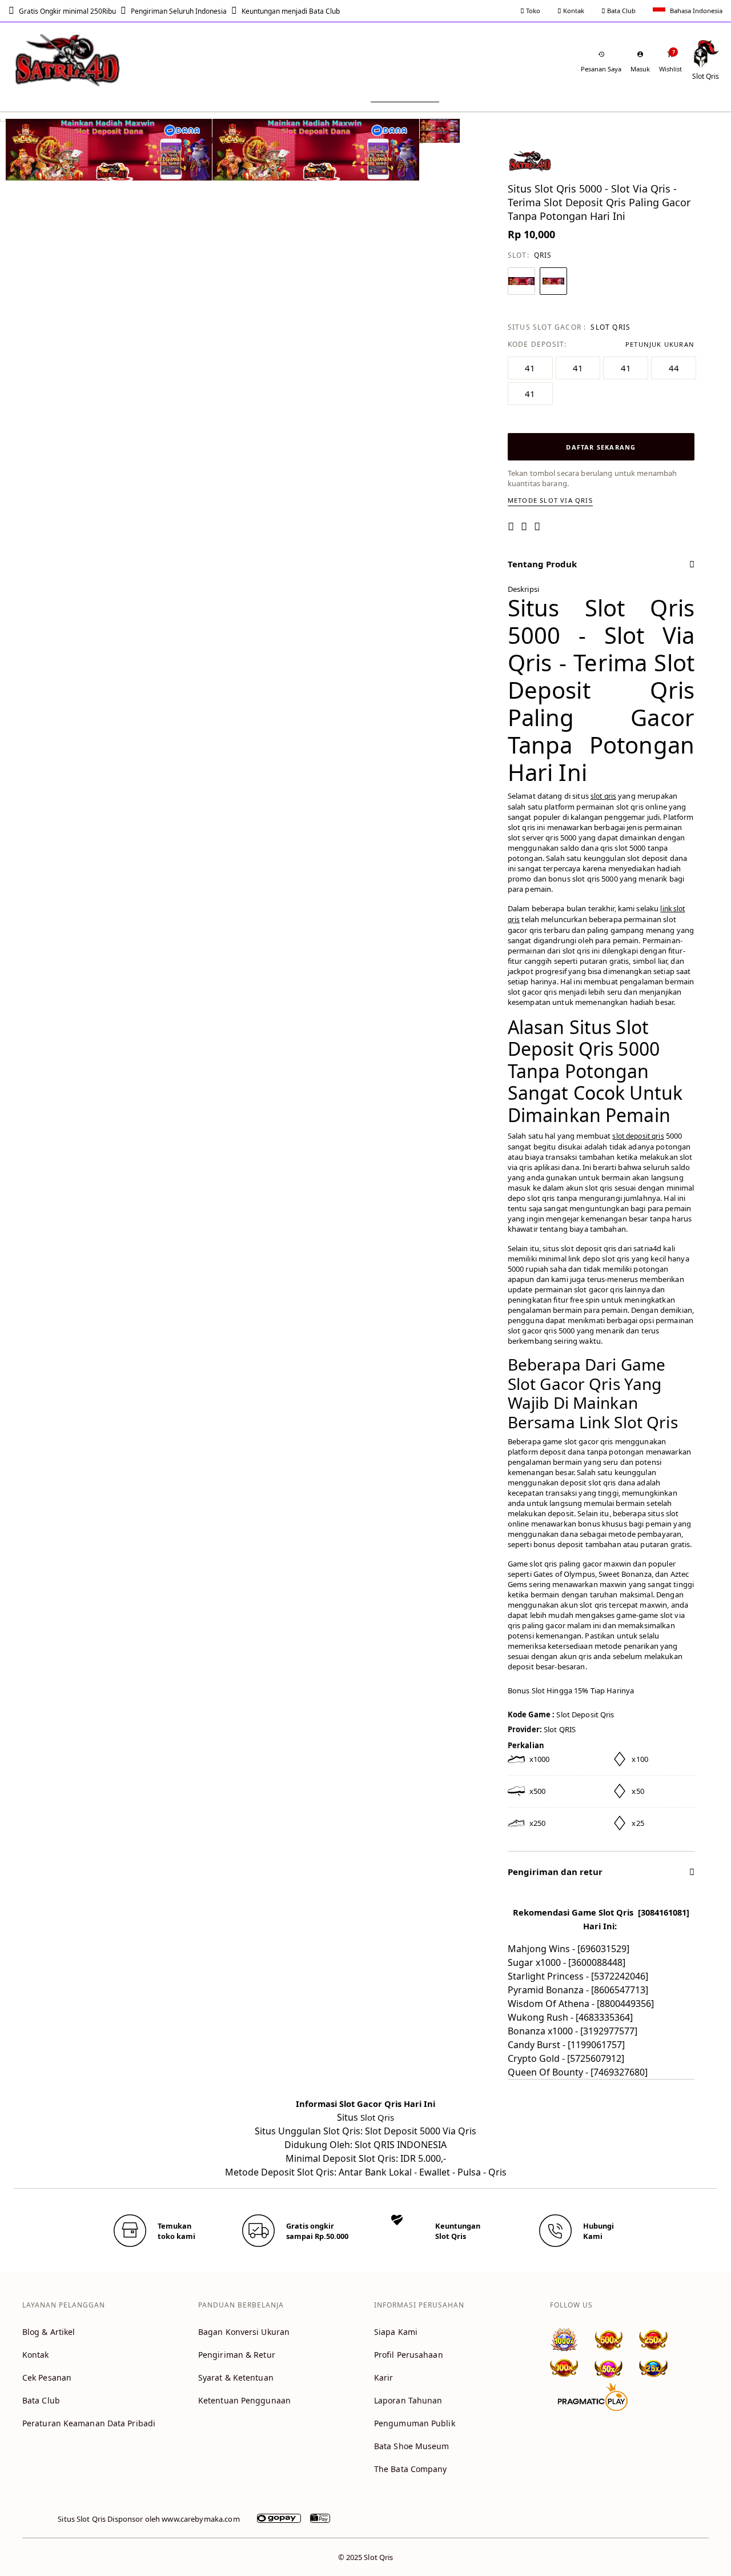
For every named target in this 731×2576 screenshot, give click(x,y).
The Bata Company (411, 2469)
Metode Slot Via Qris (550, 500)
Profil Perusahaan (409, 2355)
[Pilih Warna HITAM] (553, 281)
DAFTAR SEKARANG (601, 447)
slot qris (603, 796)
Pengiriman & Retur (237, 2355)
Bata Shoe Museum (412, 2446)
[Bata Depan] (69, 60)
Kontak (573, 11)
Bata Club (620, 11)
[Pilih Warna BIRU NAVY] (521, 281)
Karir (384, 2377)
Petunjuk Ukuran (660, 344)
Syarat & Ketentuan (236, 2377)
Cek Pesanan (47, 2377)
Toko (532, 11)
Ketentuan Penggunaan (244, 2400)
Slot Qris (377, 2117)
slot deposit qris (638, 1136)
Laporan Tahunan (408, 2400)
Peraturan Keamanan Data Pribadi (89, 2423)
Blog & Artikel (49, 2332)
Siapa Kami (396, 2332)
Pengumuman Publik (415, 2423)
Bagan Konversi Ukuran (244, 2332)
